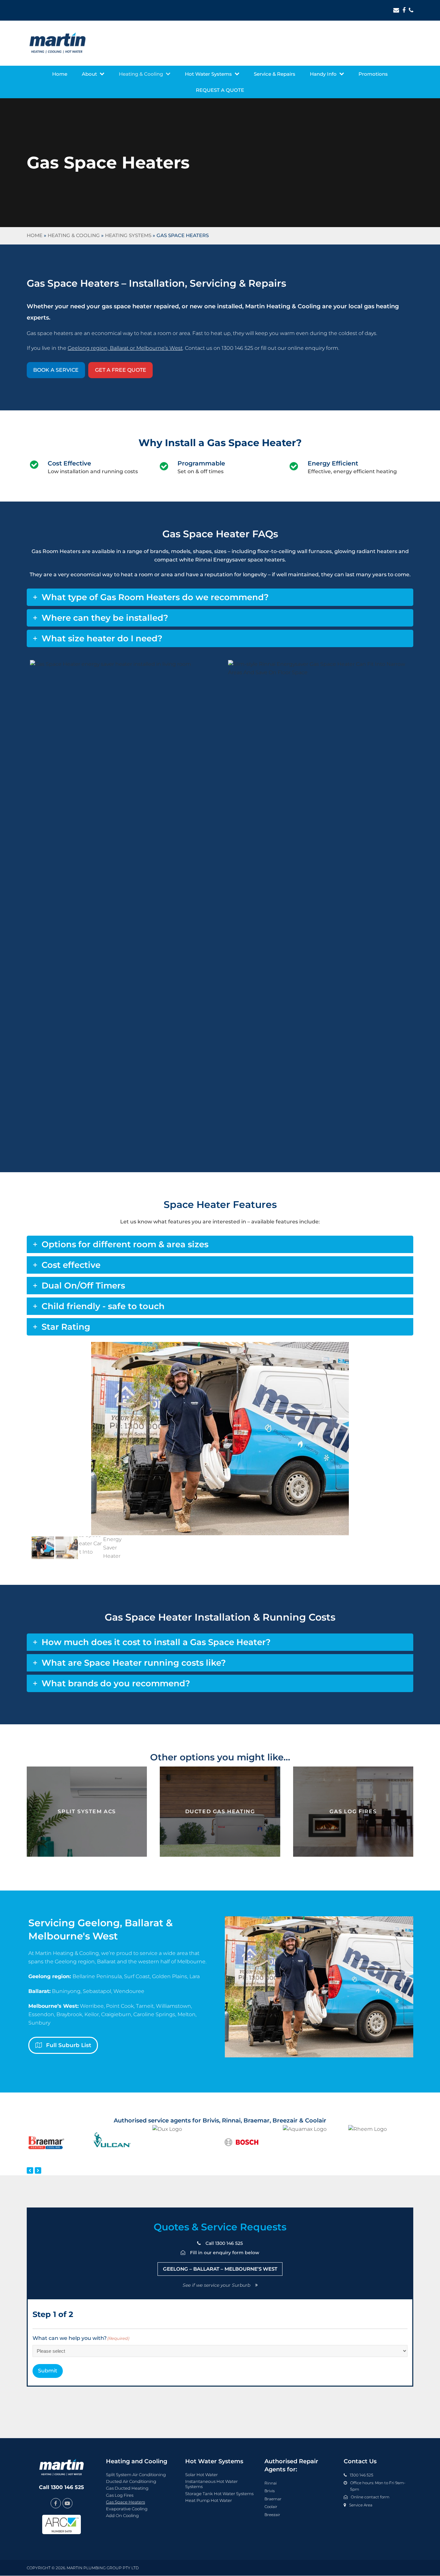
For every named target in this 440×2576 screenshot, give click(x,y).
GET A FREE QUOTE (121, 370)
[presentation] (30, 2170)
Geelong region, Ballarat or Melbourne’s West (125, 348)
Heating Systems (128, 235)
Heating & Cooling (74, 235)
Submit (48, 2371)
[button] (37, 1439)
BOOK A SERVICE (56, 370)
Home (35, 235)
